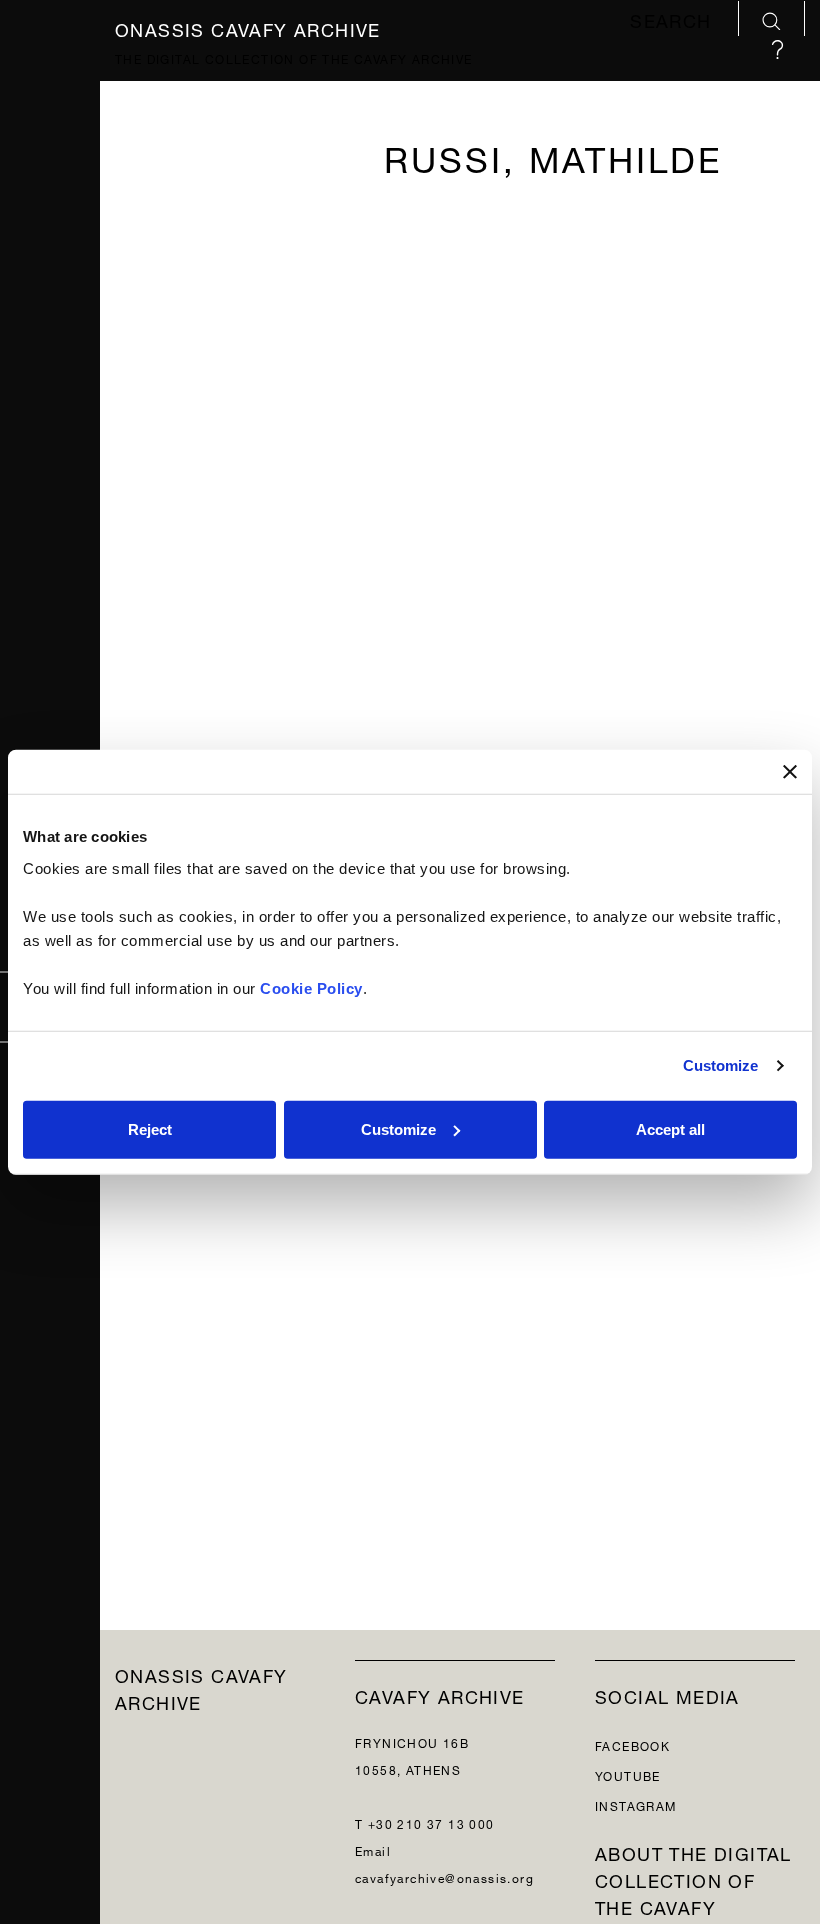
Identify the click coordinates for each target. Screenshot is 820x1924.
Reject (150, 1128)
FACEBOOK (632, 1744)
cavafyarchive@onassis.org (444, 1876)
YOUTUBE (628, 1774)
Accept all (670, 1128)
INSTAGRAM (636, 1804)
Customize (721, 1065)
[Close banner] (790, 772)
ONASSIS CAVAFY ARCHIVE (201, 1687)
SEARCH (674, 20)
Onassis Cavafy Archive (248, 26)
